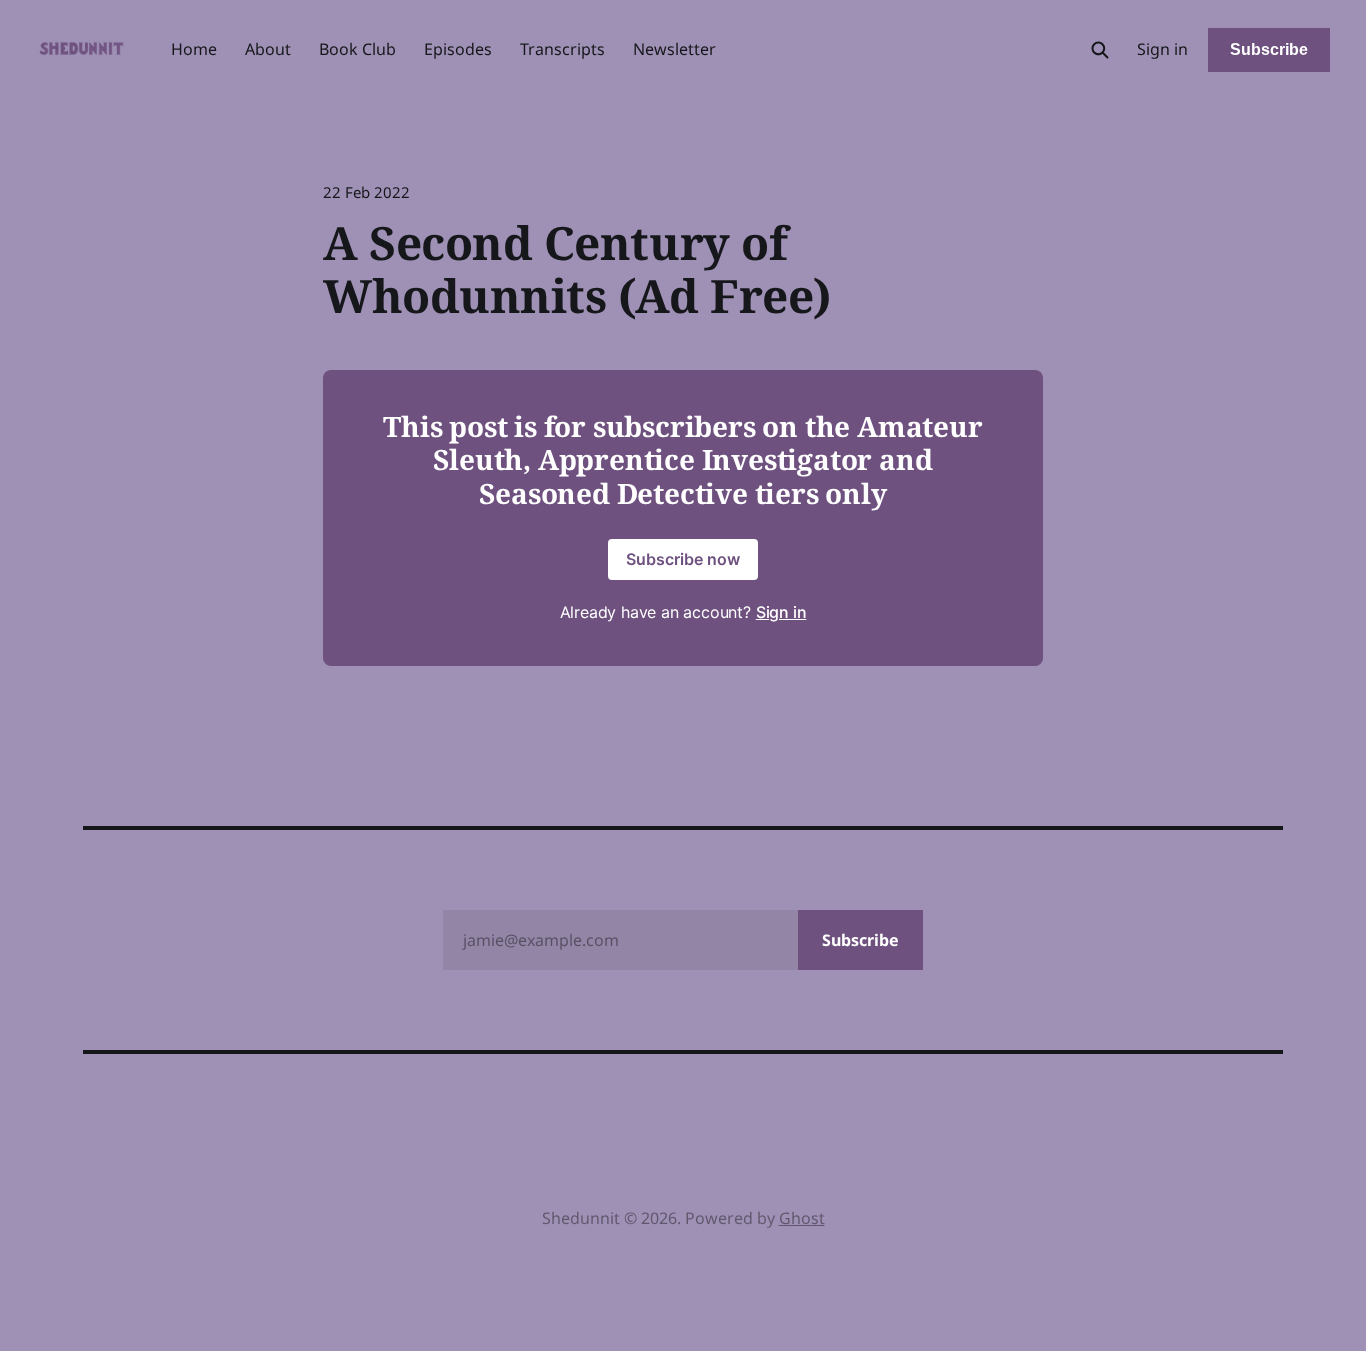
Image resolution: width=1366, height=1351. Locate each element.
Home (194, 49)
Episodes (458, 49)
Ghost (802, 1218)
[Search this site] (1100, 50)
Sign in (1162, 49)
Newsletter (674, 49)
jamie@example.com (681, 940)
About (268, 49)
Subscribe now (683, 559)
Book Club (357, 49)
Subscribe (1269, 49)
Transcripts (562, 49)
